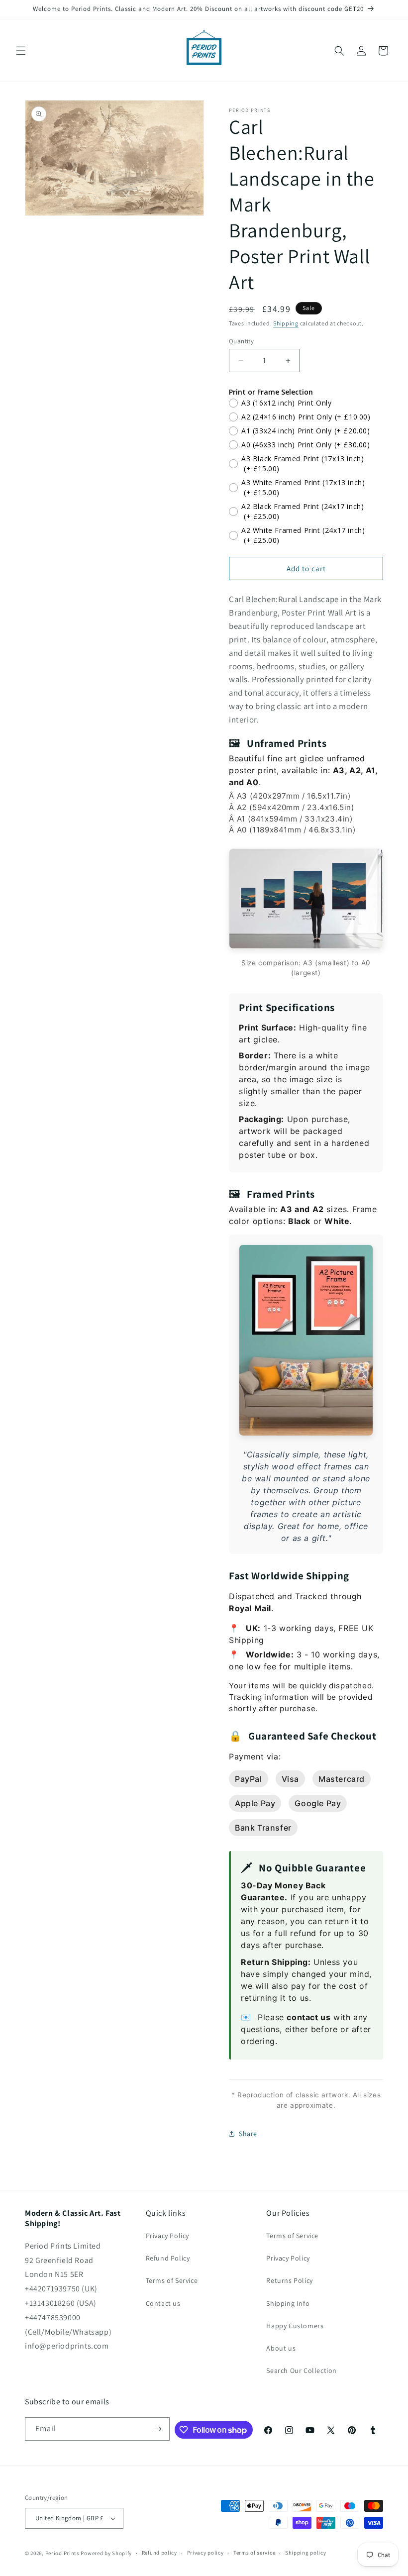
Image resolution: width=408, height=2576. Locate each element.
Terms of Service (172, 2280)
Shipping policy (306, 2553)
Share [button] (248, 2134)
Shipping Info (288, 2303)
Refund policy (159, 2553)
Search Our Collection (302, 2370)
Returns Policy (289, 2280)
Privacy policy (205, 2553)
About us (281, 2348)
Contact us (163, 2303)
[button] (21, 51)
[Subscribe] (158, 2429)
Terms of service (254, 2553)
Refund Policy (168, 2258)
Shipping (286, 323)
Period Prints (62, 2553)
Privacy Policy (167, 2236)
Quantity (241, 341)
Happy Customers (295, 2326)
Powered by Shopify (106, 2553)
